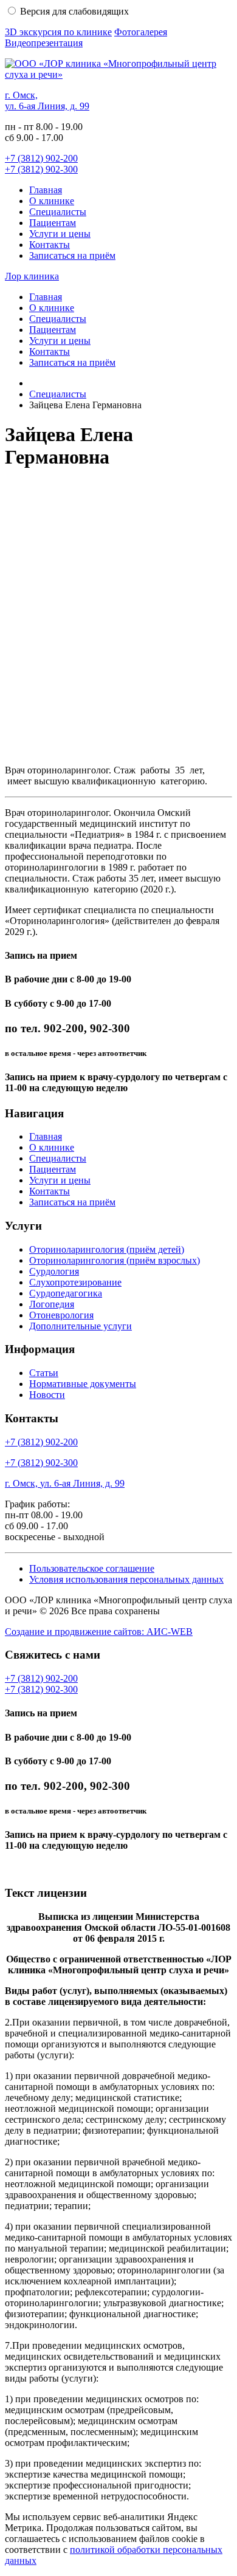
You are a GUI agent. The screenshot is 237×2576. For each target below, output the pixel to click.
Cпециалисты (58, 212)
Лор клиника (32, 276)
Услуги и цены (60, 234)
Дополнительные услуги (81, 1326)
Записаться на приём (72, 255)
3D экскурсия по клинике (58, 32)
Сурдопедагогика (66, 1293)
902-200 (41, 158)
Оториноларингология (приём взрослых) (115, 1260)
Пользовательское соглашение (92, 1568)
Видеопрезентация (44, 43)
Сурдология (54, 1271)
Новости (47, 1395)
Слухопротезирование (75, 1282)
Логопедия (52, 1304)
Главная (46, 190)
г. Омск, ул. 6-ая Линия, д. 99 (65, 1483)
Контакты (50, 245)
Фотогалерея (141, 32)
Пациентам (53, 223)
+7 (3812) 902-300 (41, 1463)
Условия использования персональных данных (126, 1579)
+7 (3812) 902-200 (41, 1442)
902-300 (41, 169)
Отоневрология (61, 1315)
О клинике (52, 201)
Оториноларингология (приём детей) (107, 1249)
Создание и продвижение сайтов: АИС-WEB (99, 1632)
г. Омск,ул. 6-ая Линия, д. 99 (47, 101)
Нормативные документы (83, 1384)
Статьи (44, 1373)
